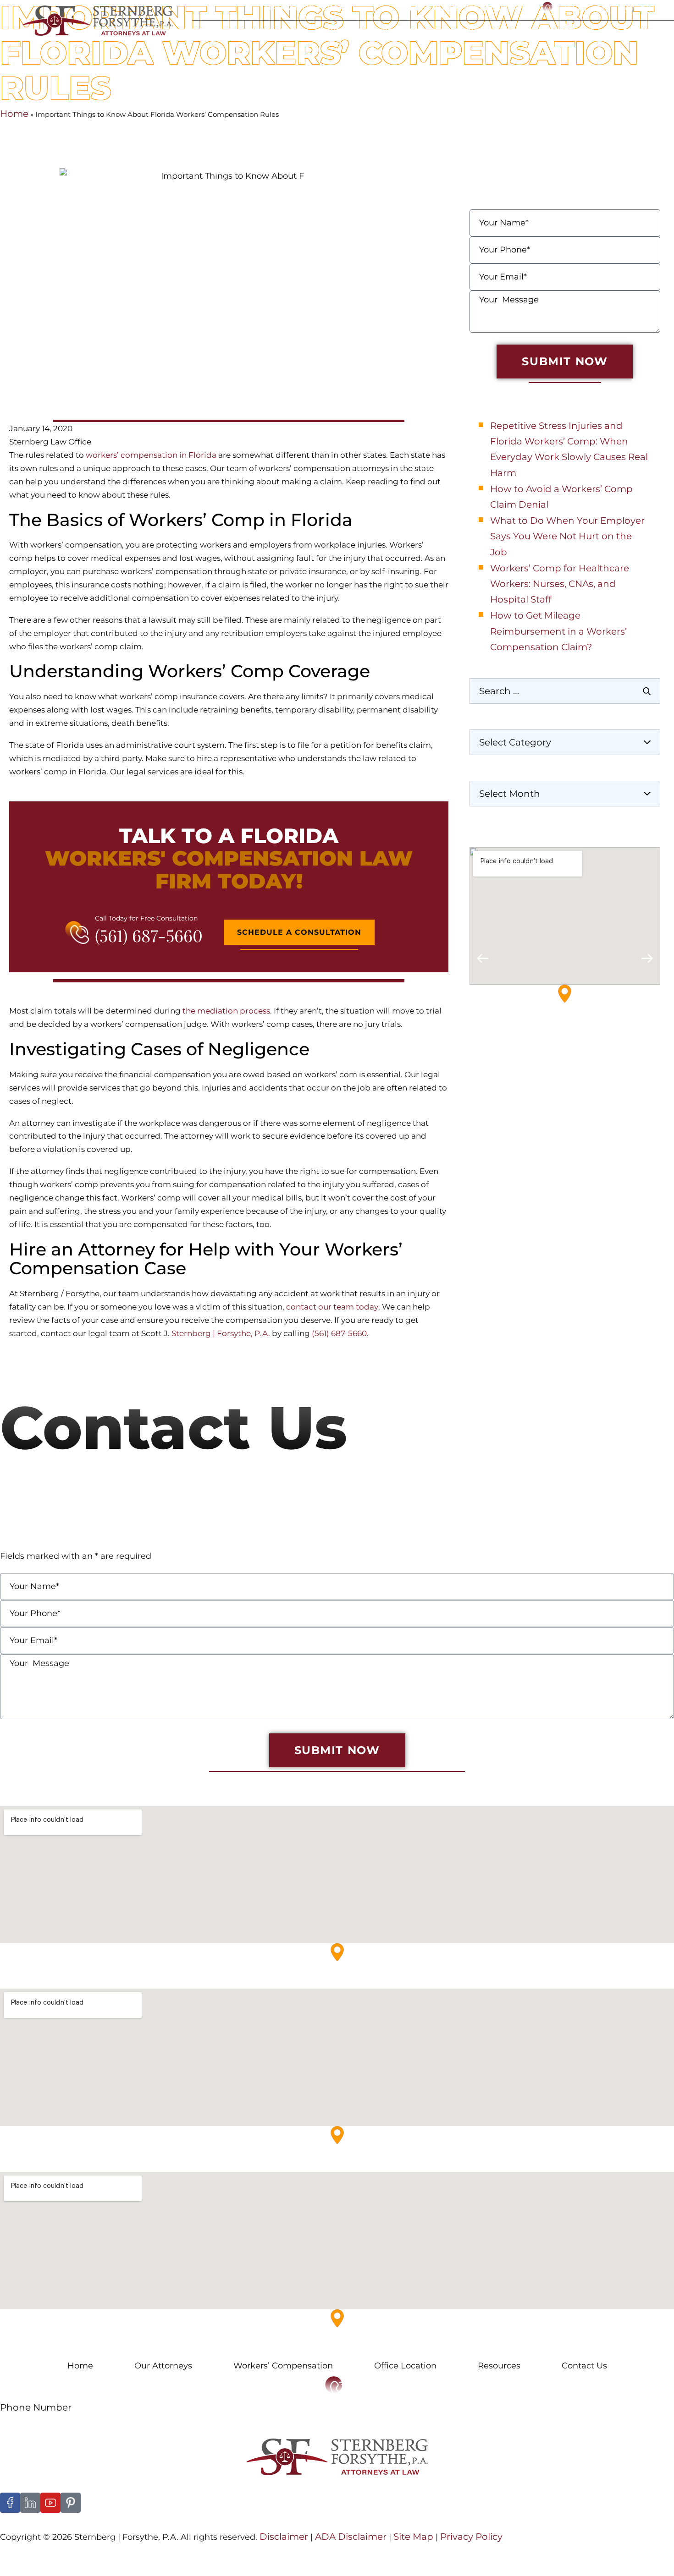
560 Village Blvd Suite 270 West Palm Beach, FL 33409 (102, 1981)
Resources (572, 31)
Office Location (487, 31)
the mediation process (226, 1011)
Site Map (412, 2537)
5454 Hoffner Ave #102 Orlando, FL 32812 (75, 2348)
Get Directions (501, 1052)
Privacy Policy (471, 2537)
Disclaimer (284, 2537)
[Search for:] (565, 691)
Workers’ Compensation (283, 2366)
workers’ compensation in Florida (151, 455)
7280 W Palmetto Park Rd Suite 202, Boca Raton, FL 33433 (109, 2164)
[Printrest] (71, 2503)
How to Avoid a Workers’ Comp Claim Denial (561, 497)
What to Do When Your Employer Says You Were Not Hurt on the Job (567, 536)
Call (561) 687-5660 (613, 9)
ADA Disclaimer (351, 2537)
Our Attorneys (263, 31)
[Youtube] (50, 2503)
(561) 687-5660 (149, 935)
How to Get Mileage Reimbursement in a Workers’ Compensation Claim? (558, 631)
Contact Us (646, 31)
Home (204, 31)
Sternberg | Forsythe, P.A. (221, 1333)
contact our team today (332, 1307)
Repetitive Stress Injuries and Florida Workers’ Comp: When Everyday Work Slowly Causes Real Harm (569, 449)
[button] (483, 958)
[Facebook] (10, 2503)
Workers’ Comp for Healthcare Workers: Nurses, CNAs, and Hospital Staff (560, 584)
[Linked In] (30, 2503)
